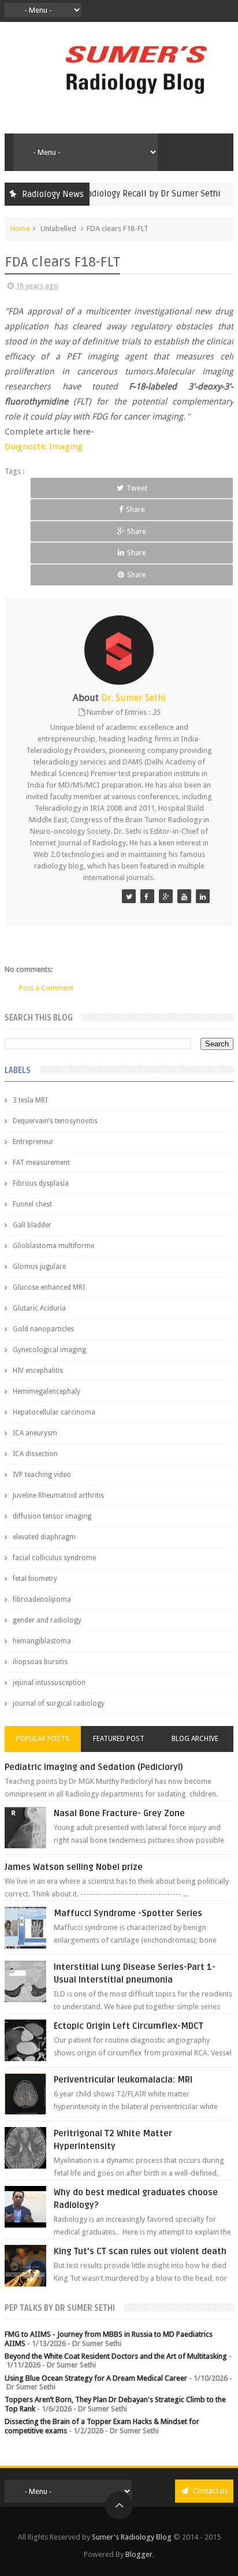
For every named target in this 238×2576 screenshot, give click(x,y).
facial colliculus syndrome (54, 1558)
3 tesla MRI (30, 1100)
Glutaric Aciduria (39, 1308)
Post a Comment (46, 988)
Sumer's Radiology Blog (132, 2537)
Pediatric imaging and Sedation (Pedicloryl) (94, 1767)
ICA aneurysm (35, 1433)
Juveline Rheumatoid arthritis (58, 1495)
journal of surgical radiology (59, 1703)
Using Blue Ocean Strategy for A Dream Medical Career (96, 2378)
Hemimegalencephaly (47, 1391)
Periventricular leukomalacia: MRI (123, 2080)
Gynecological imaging (49, 1350)
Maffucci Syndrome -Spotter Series (128, 1913)
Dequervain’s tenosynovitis (55, 1121)
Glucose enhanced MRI (49, 1287)
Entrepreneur (33, 1142)
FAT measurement (41, 1163)
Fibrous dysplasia (41, 1183)
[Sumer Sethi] (129, 896)
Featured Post (119, 1739)
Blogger (139, 2554)
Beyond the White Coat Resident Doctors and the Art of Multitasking (116, 2356)
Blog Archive (195, 1739)
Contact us (209, 2491)
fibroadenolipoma (42, 1599)
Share (135, 509)
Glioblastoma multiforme (53, 1246)
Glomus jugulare (39, 1267)
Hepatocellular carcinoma (54, 1412)
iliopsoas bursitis (40, 1662)
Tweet (137, 488)
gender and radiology (47, 1620)
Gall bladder (32, 1225)
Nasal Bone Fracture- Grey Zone (119, 1813)
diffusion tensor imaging (52, 1516)
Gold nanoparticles (43, 1329)
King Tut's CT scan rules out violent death (140, 2251)
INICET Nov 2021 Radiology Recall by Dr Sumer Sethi (105, 194)
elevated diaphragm (44, 1537)
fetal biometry (35, 1579)
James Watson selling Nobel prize (74, 1867)
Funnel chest (32, 1204)
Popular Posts (43, 1739)
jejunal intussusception (49, 1683)
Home (20, 229)
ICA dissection (35, 1454)
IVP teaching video (42, 1475)
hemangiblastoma (42, 1641)
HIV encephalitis (38, 1371)
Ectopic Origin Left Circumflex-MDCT (129, 2026)
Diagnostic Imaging (44, 447)
